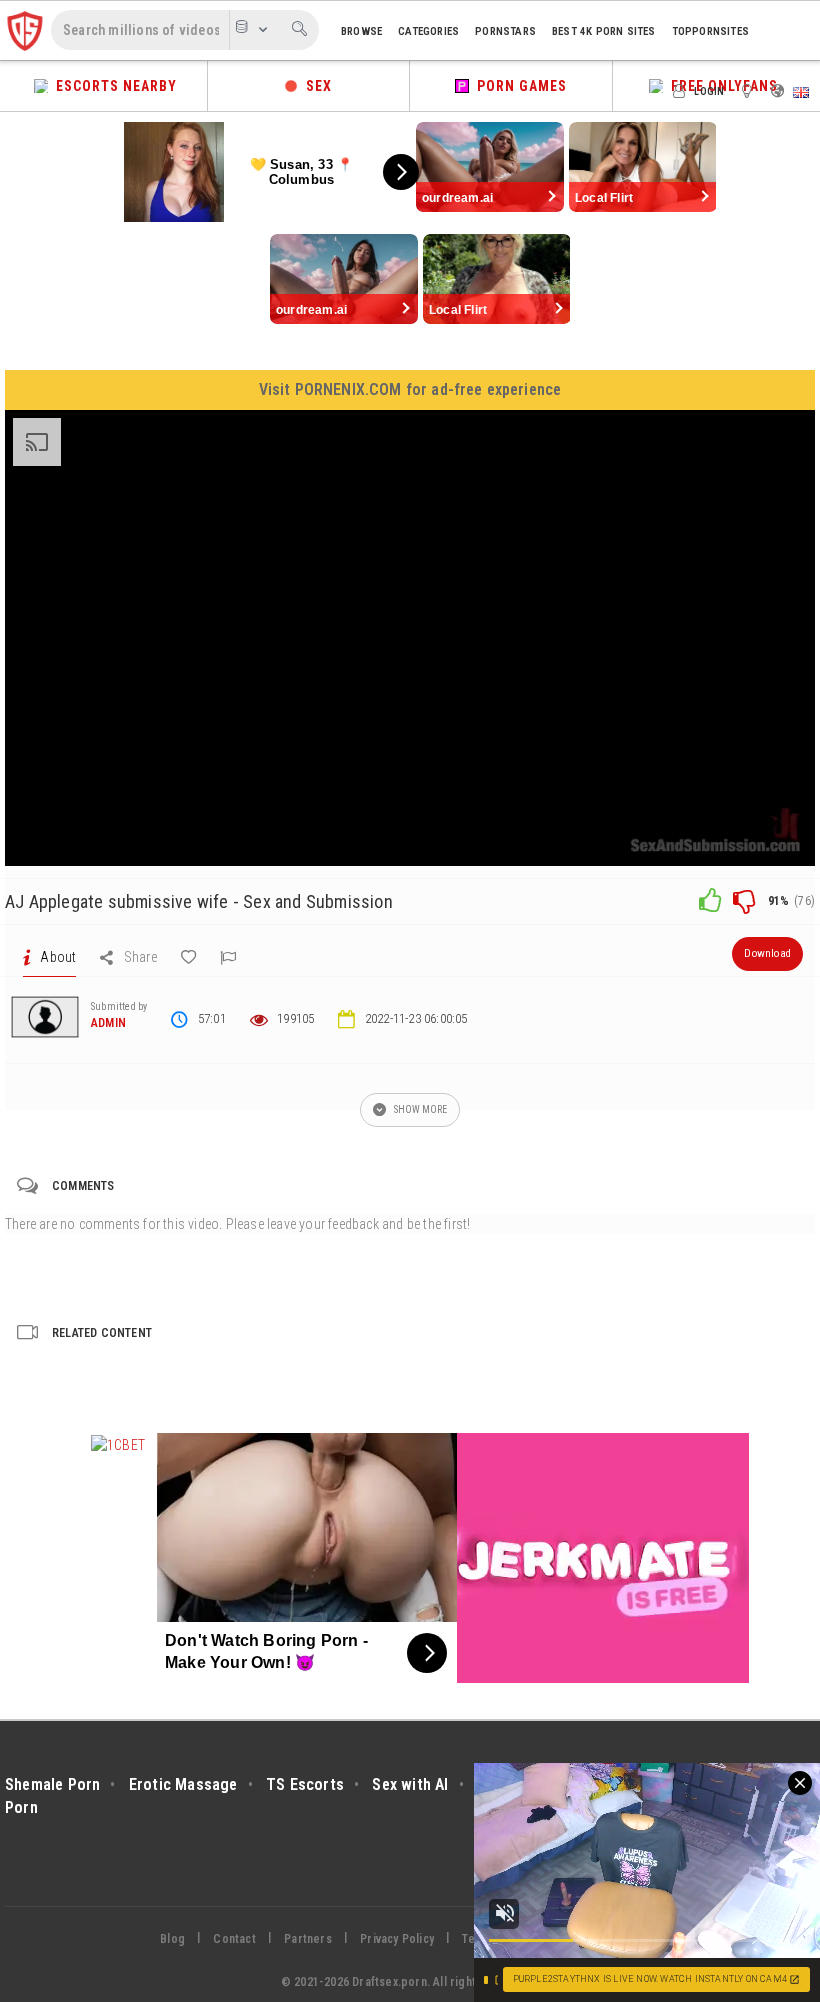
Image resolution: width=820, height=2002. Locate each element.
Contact (234, 1939)
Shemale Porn (52, 1784)
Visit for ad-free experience (410, 389)
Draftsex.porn (389, 1982)
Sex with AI (410, 1784)
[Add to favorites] (188, 957)
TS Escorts (305, 1784)
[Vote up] (710, 901)
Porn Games (518, 86)
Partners (308, 1939)
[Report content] (228, 957)
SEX (315, 86)
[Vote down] (744, 901)
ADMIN (108, 1023)
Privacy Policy (397, 1939)
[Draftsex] (25, 30)
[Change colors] (750, 90)
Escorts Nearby (112, 86)
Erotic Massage (183, 1784)
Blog (172, 1939)
